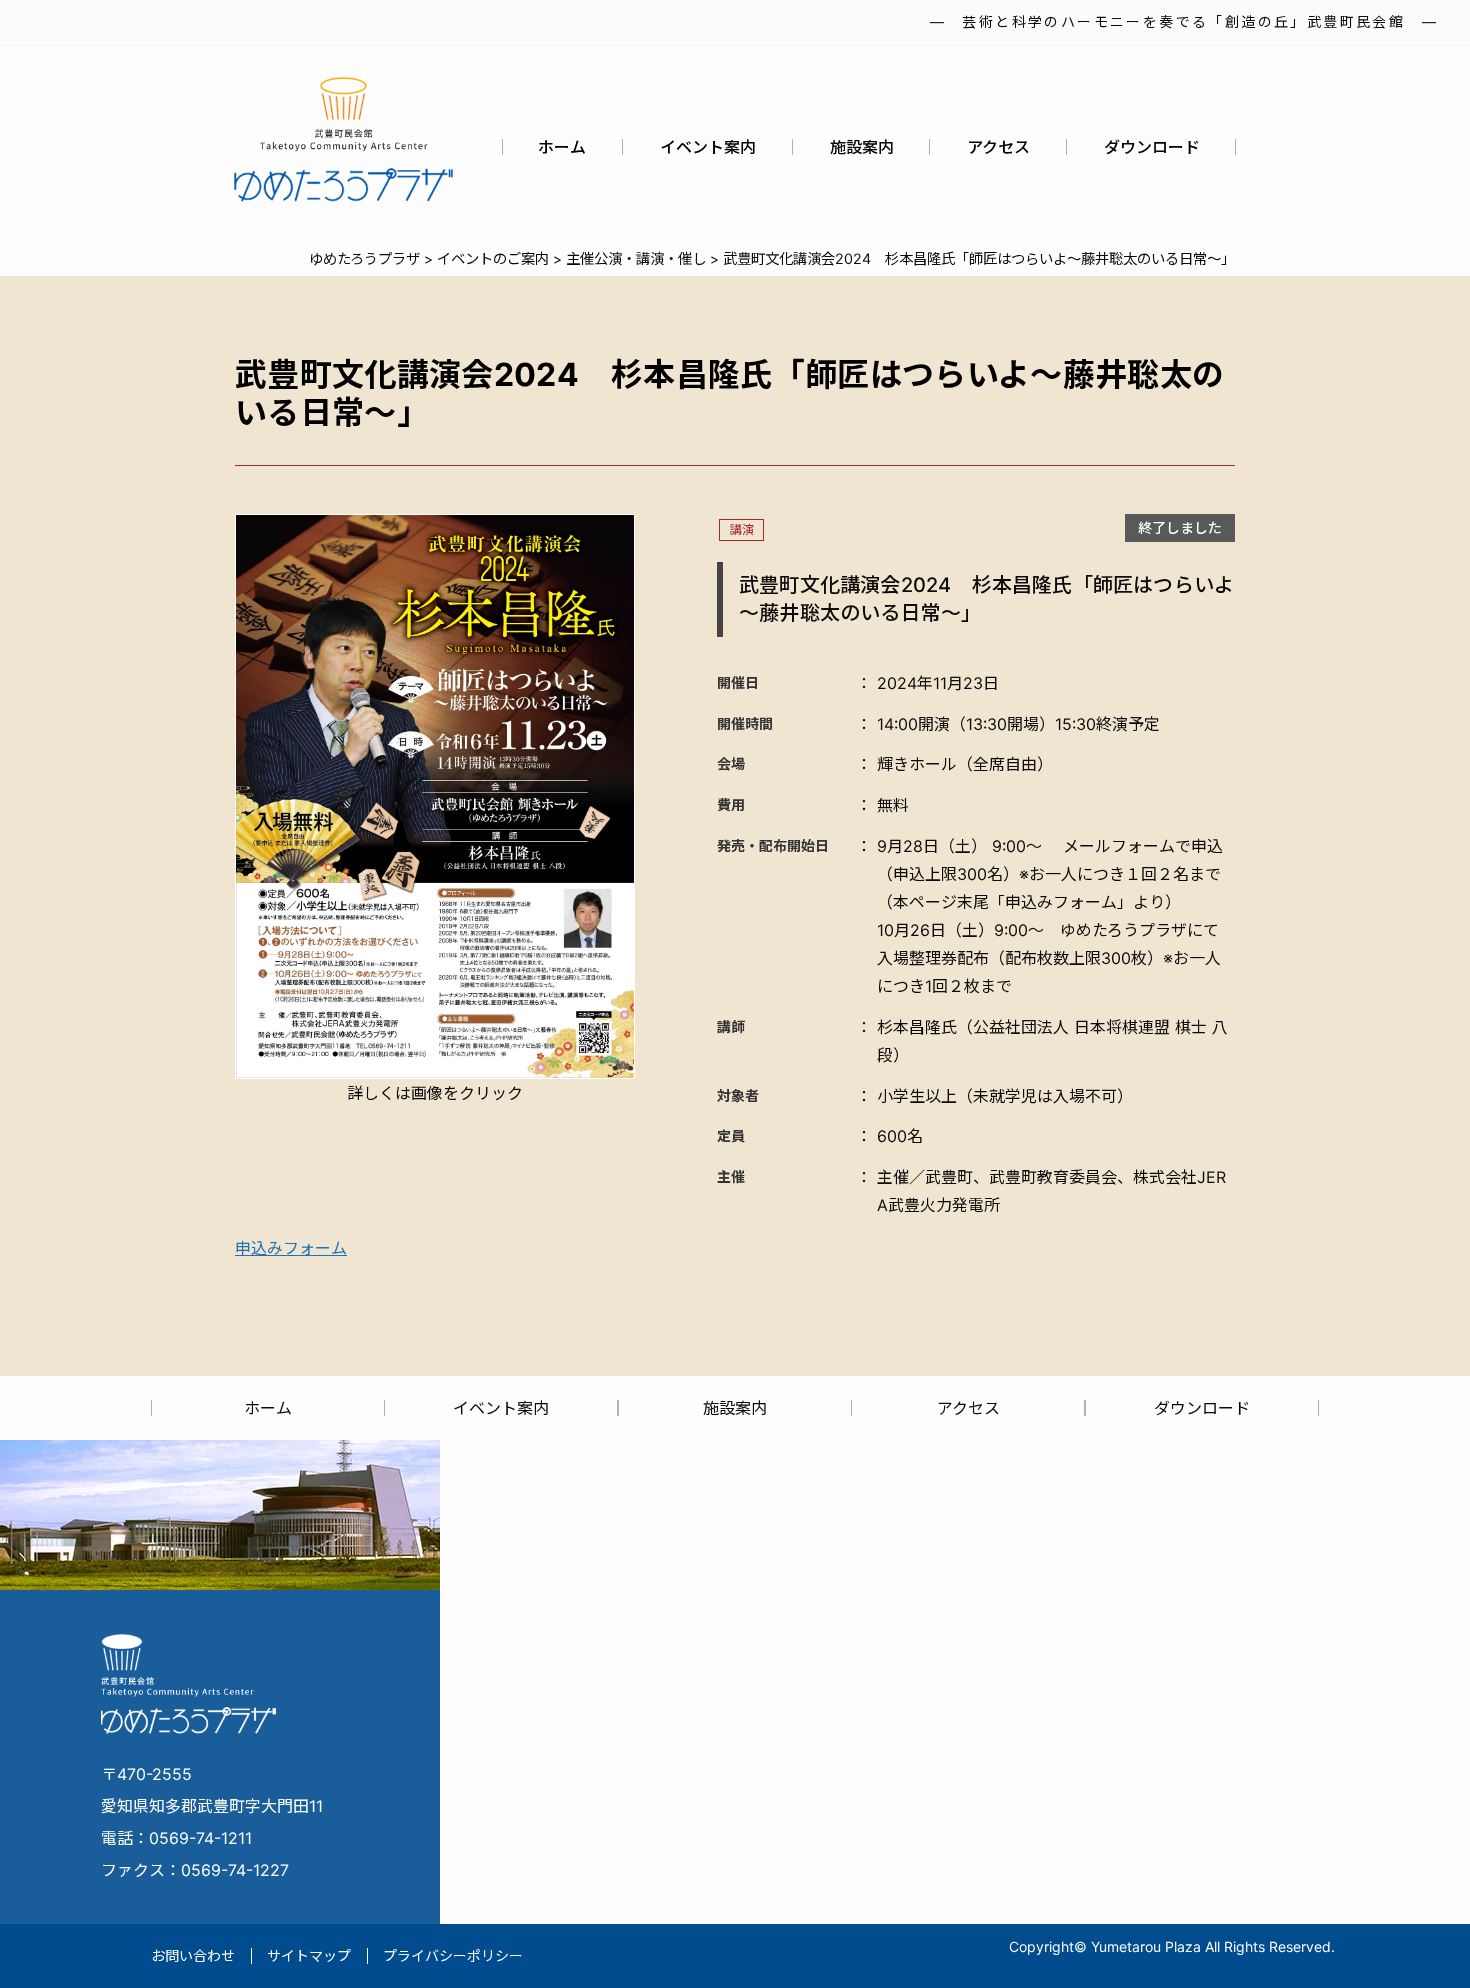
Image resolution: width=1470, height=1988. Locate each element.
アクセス (998, 147)
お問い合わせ (193, 1955)
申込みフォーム (291, 1248)
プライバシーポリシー (453, 1955)
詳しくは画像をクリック (435, 1093)
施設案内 (862, 147)
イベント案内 (708, 147)
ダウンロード (1152, 147)
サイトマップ (309, 1955)
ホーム (562, 147)
